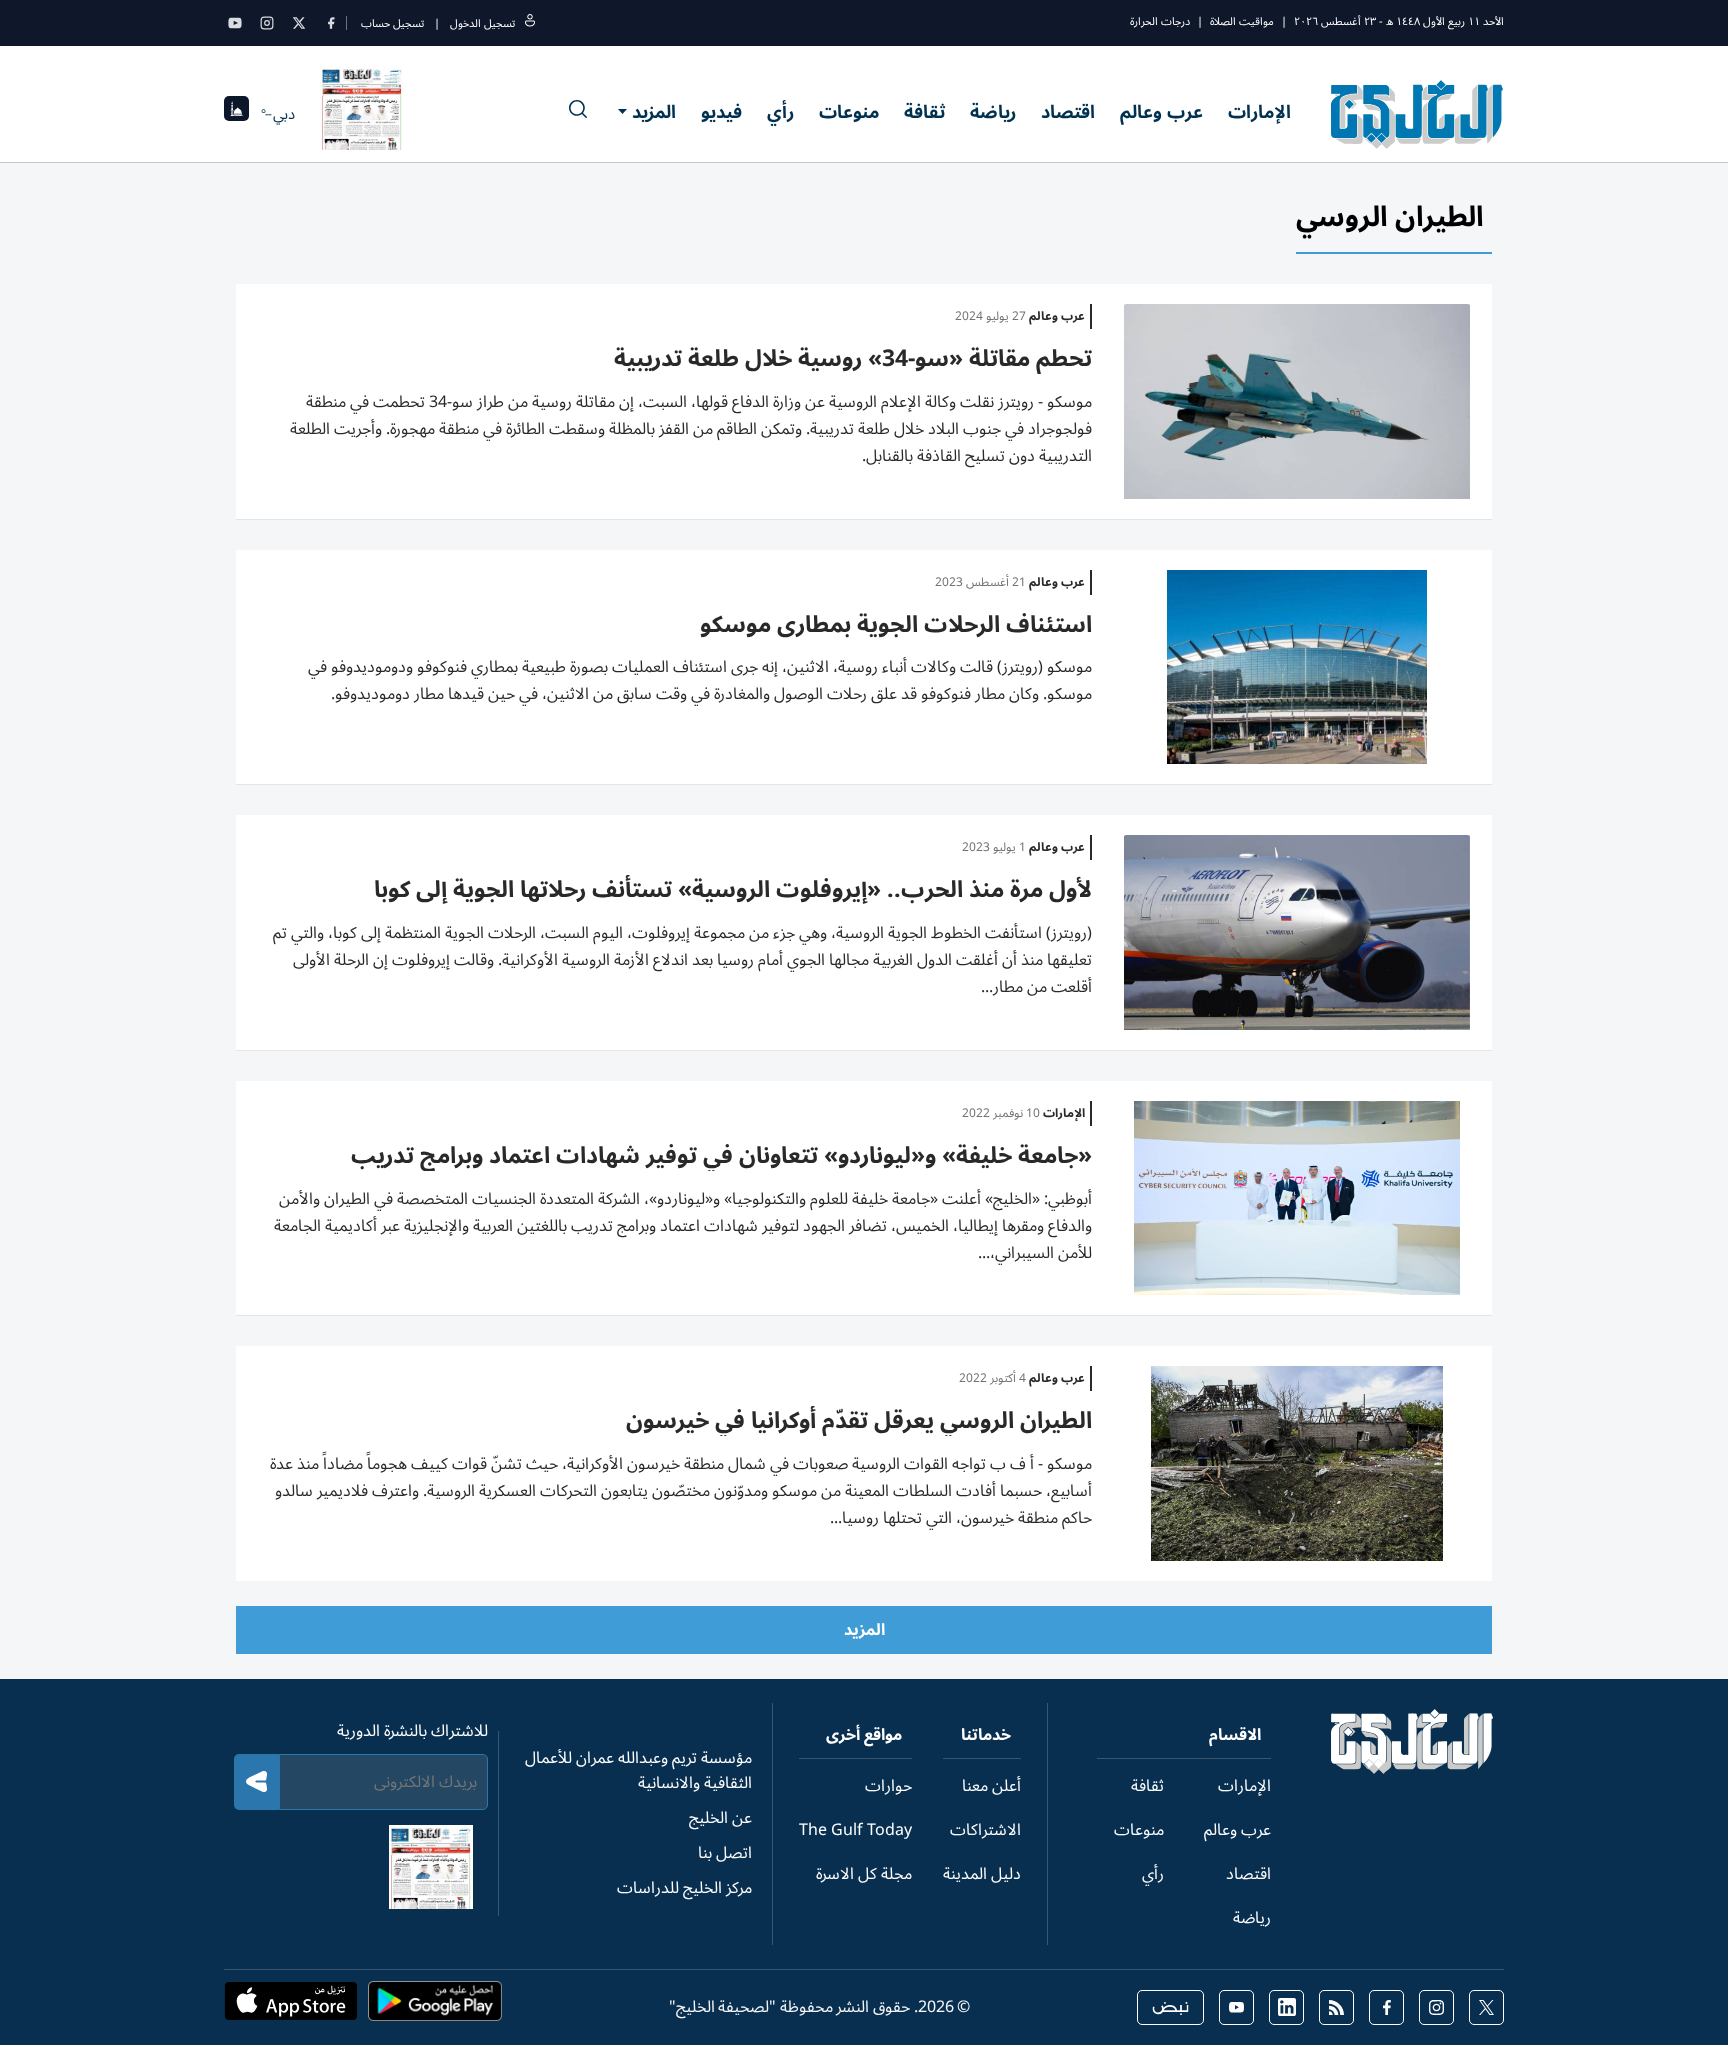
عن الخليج (720, 1818)
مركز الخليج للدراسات (684, 1888)
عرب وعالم (1161, 112)
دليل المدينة (982, 1874)
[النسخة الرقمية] (362, 114)
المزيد (654, 112)
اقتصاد (1068, 112)
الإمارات (1259, 112)
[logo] (1417, 114)
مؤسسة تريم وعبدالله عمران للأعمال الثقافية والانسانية (638, 1770)
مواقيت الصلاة (1242, 21)
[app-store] (291, 2007)
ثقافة (924, 112)
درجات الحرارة (1160, 21)
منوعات (849, 112)
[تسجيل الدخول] (530, 23)
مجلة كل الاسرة (864, 1874)
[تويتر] (299, 23)
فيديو (721, 112)
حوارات (888, 1786)
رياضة (993, 112)
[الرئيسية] (1412, 1769)
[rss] (1336, 2007)
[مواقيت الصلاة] (236, 114)
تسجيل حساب (392, 23)
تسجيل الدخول (482, 23)
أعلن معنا (991, 1786)
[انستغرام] (267, 23)
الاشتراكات (985, 1830)
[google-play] (435, 2007)
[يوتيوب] (235, 23)
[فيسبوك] (331, 23)
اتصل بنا (725, 1853)
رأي (780, 112)
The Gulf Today (855, 1830)
